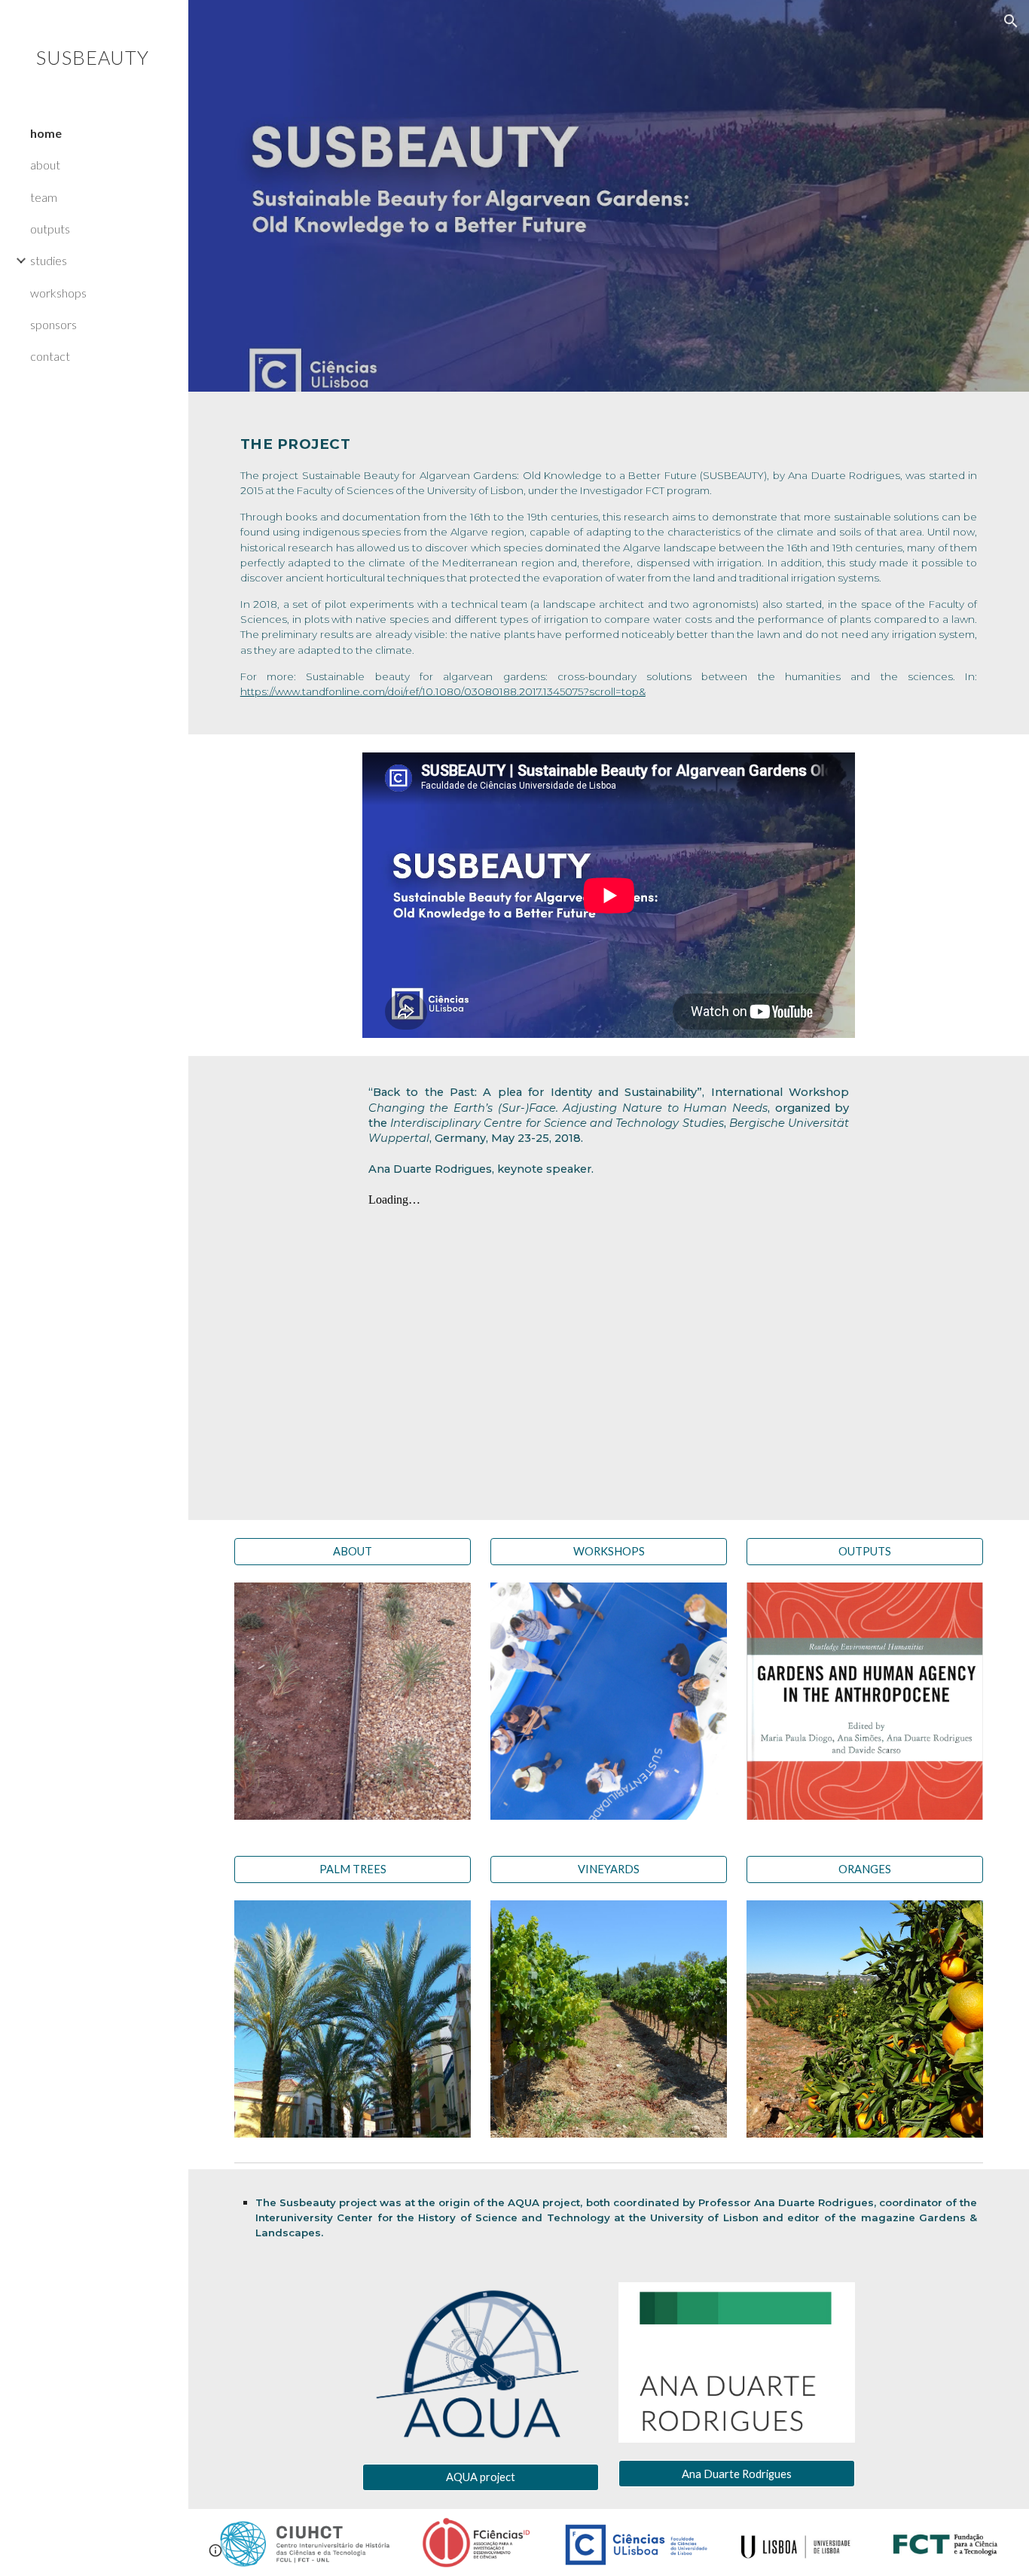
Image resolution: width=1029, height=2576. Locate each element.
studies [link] (49, 260)
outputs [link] (50, 229)
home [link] (46, 133)
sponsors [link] (53, 324)
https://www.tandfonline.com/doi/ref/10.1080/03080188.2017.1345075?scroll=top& (443, 691)
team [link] (44, 197)
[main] (609, 563)
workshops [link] (58, 293)
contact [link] (50, 356)
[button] (1011, 21)
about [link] (45, 165)
